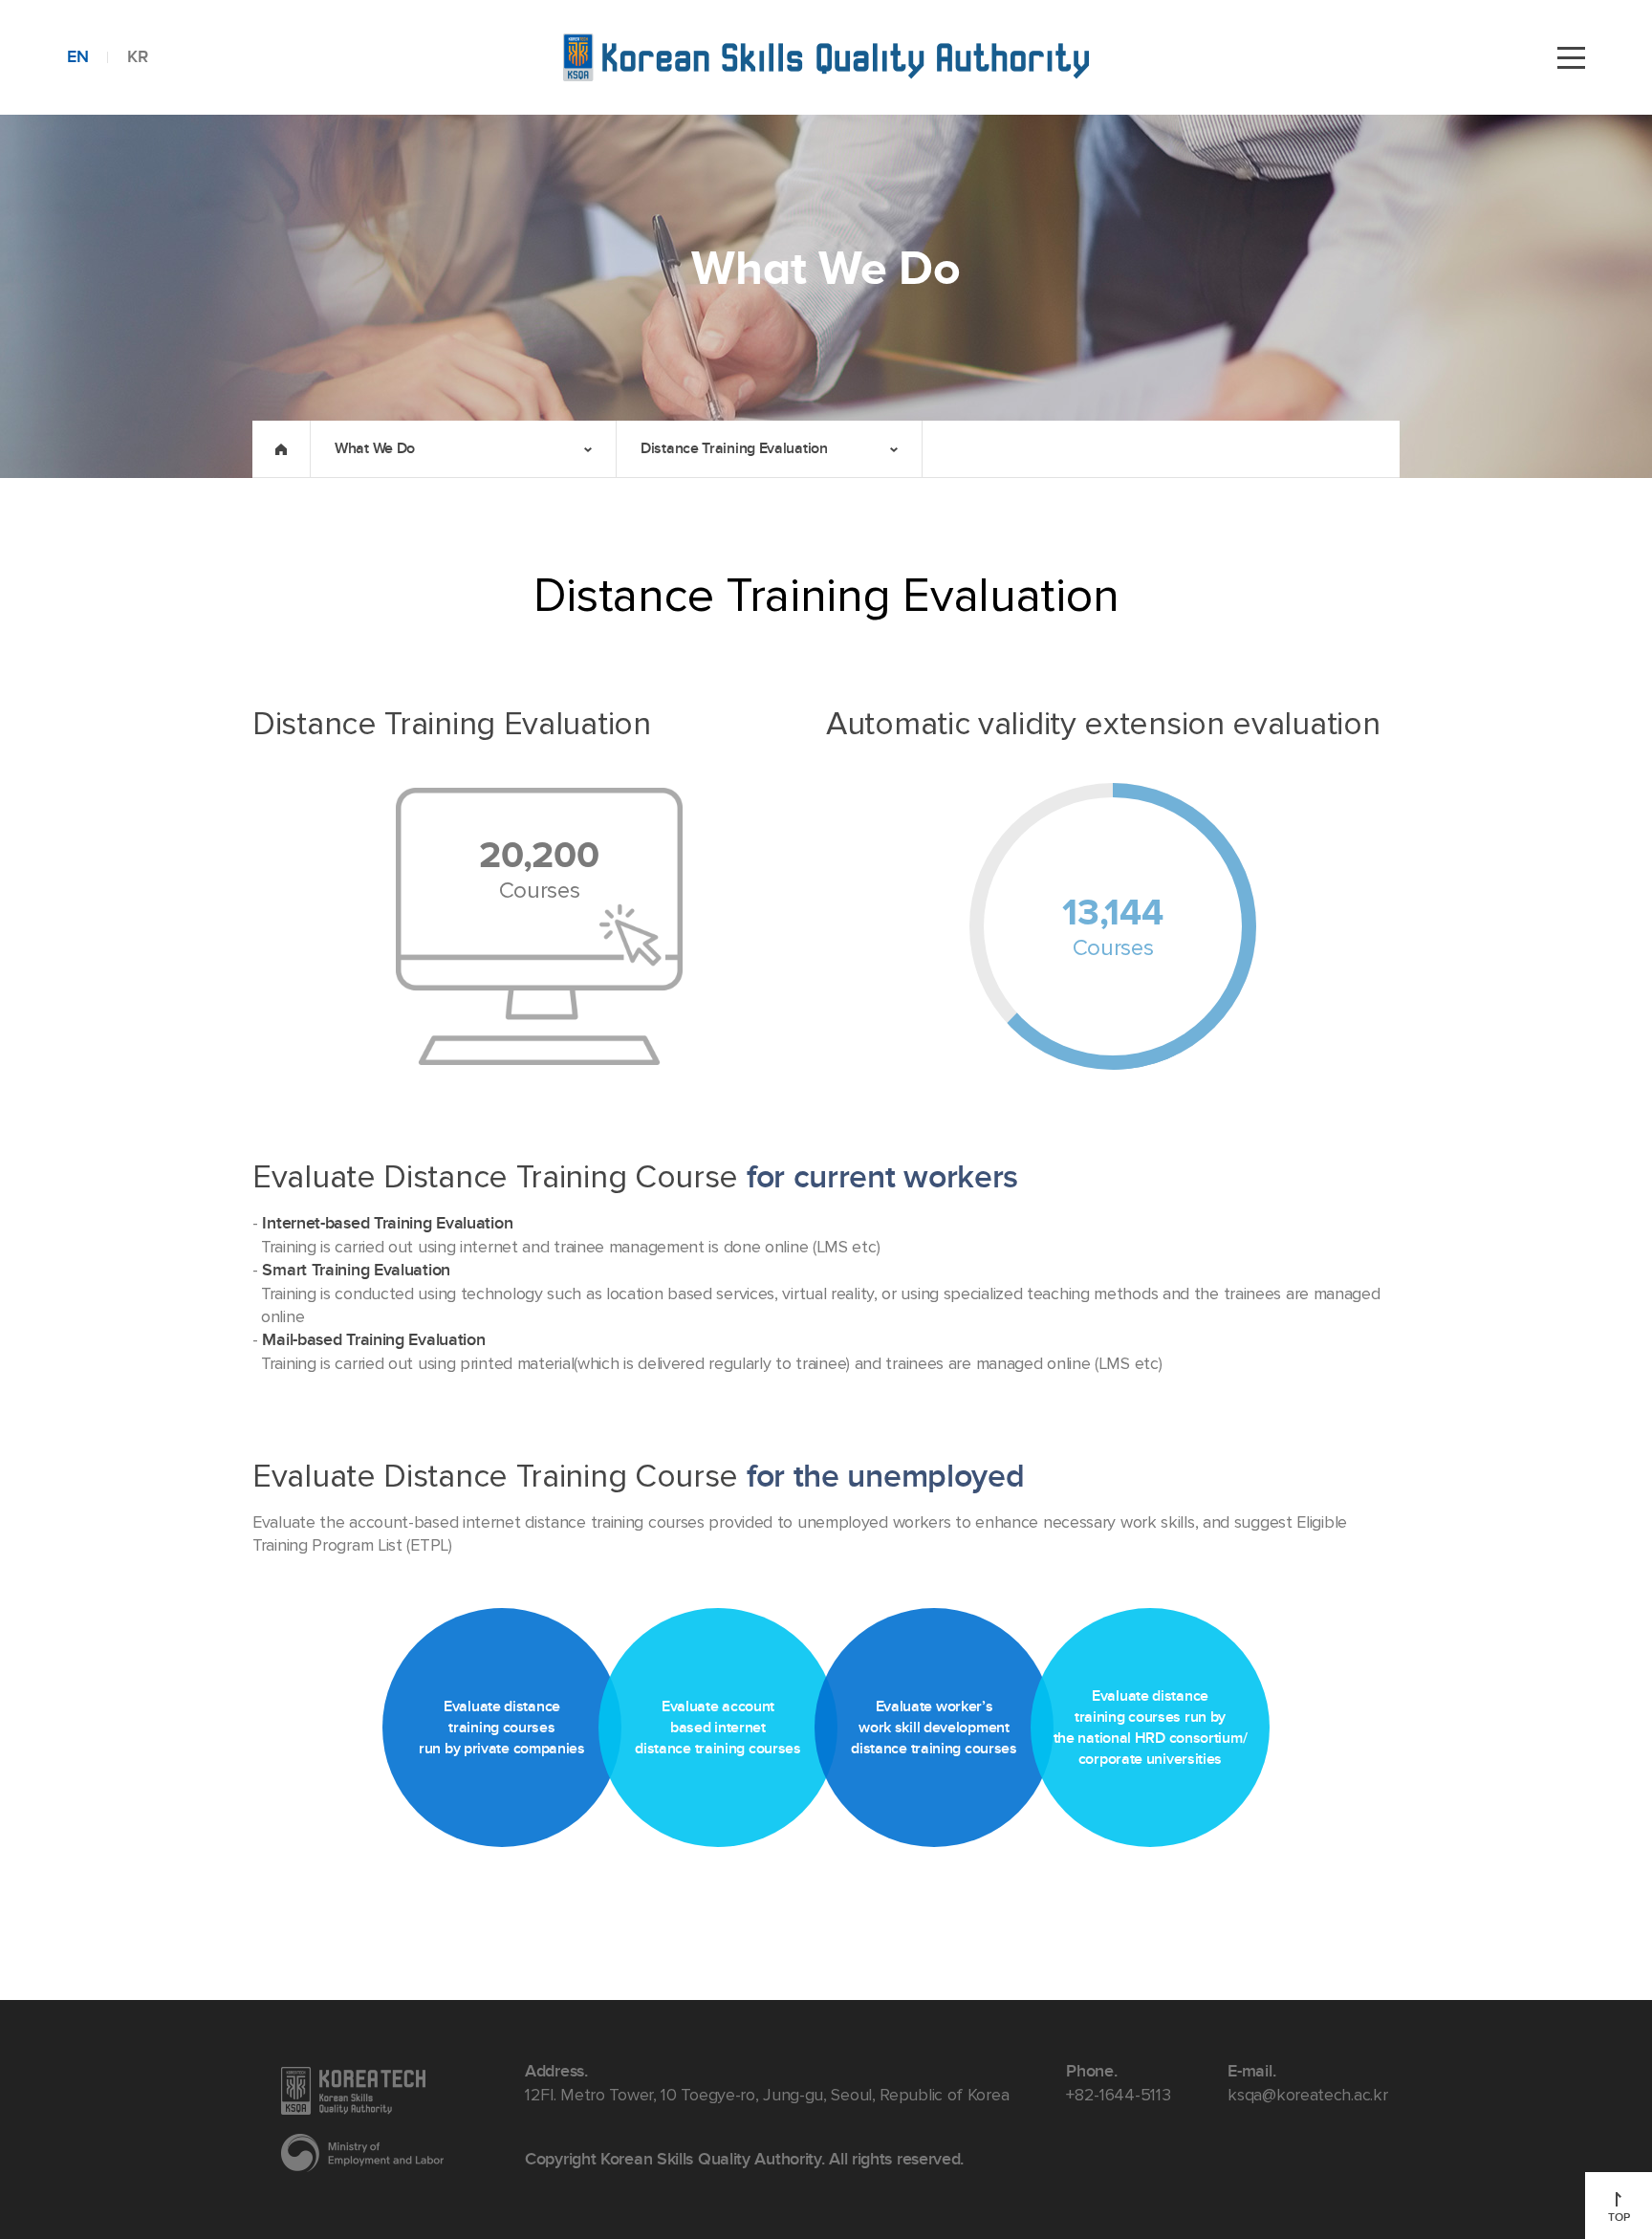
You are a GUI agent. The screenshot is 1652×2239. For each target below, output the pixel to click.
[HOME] (281, 449)
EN (77, 57)
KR (137, 57)
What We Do (375, 448)
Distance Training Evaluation (734, 448)
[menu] (1571, 57)
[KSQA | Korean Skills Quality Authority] (826, 57)
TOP (1619, 2217)
